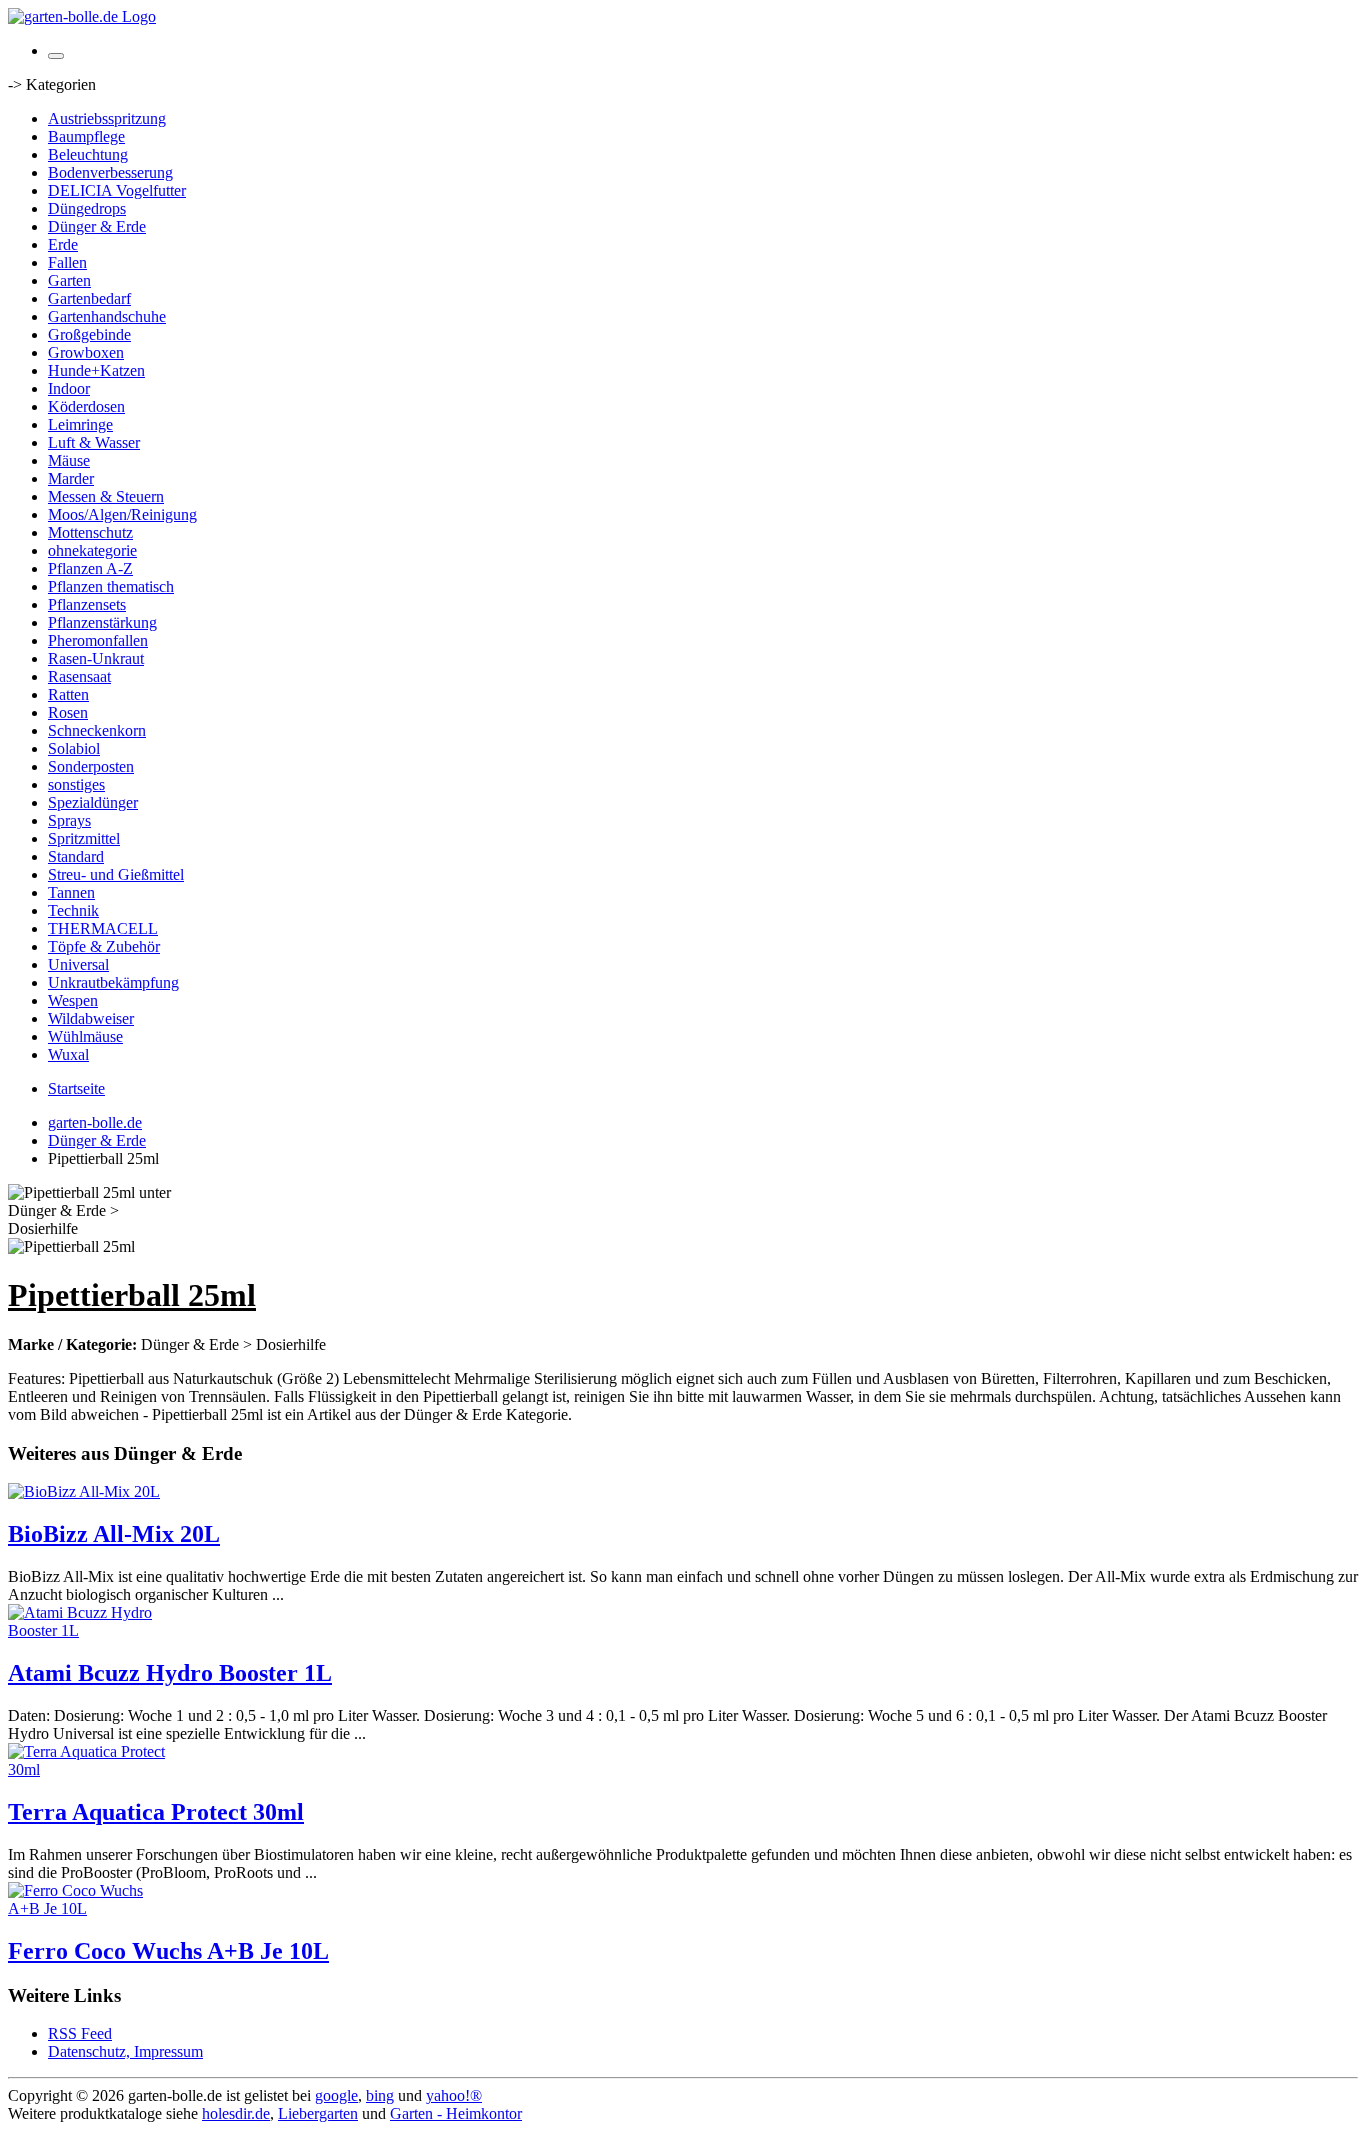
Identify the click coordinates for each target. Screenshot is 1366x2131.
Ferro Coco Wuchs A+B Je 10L (168, 1951)
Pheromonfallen (98, 640)
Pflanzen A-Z (90, 568)
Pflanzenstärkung (102, 622)
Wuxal (68, 1054)
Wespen (73, 1000)
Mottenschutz (90, 532)
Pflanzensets (87, 604)
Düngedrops (87, 208)
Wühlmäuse (85, 1036)
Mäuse (69, 460)
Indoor (69, 388)
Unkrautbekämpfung (113, 982)
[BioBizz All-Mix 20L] (84, 1491)
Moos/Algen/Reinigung (122, 514)
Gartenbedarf (89, 298)
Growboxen (86, 352)
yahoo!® (454, 2095)
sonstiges (76, 784)
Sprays (69, 820)
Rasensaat (79, 676)
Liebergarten (318, 2113)
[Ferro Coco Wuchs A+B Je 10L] (88, 1908)
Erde (63, 244)
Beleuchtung (88, 154)
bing (380, 2095)
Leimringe (80, 424)
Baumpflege (86, 136)
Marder (71, 478)
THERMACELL (103, 928)
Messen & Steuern (106, 496)
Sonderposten (91, 766)
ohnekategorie (92, 550)
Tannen (71, 892)
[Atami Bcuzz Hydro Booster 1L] (88, 1630)
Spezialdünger (93, 802)
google (336, 2095)
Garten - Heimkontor (456, 2113)
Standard (76, 856)
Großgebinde (89, 334)
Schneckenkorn (97, 730)
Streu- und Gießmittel (116, 874)
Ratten (68, 694)
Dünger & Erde (97, 226)
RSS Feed (80, 2033)
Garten (69, 280)
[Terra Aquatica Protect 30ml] (88, 1769)
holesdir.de (236, 2113)
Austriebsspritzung (107, 118)
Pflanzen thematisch (111, 586)
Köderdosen (86, 406)
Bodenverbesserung (110, 172)
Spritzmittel (84, 838)
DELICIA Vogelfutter (117, 190)
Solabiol (74, 748)
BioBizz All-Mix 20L (114, 1534)
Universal (78, 964)
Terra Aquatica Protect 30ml (156, 1812)
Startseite (76, 1088)
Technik (73, 910)
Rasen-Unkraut (96, 658)
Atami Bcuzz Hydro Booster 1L (170, 1673)
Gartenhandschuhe (107, 316)
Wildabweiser (91, 1018)
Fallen (67, 262)
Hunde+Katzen (96, 370)
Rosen (68, 712)
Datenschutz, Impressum (125, 2051)
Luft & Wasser (94, 442)
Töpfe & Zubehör (104, 946)
